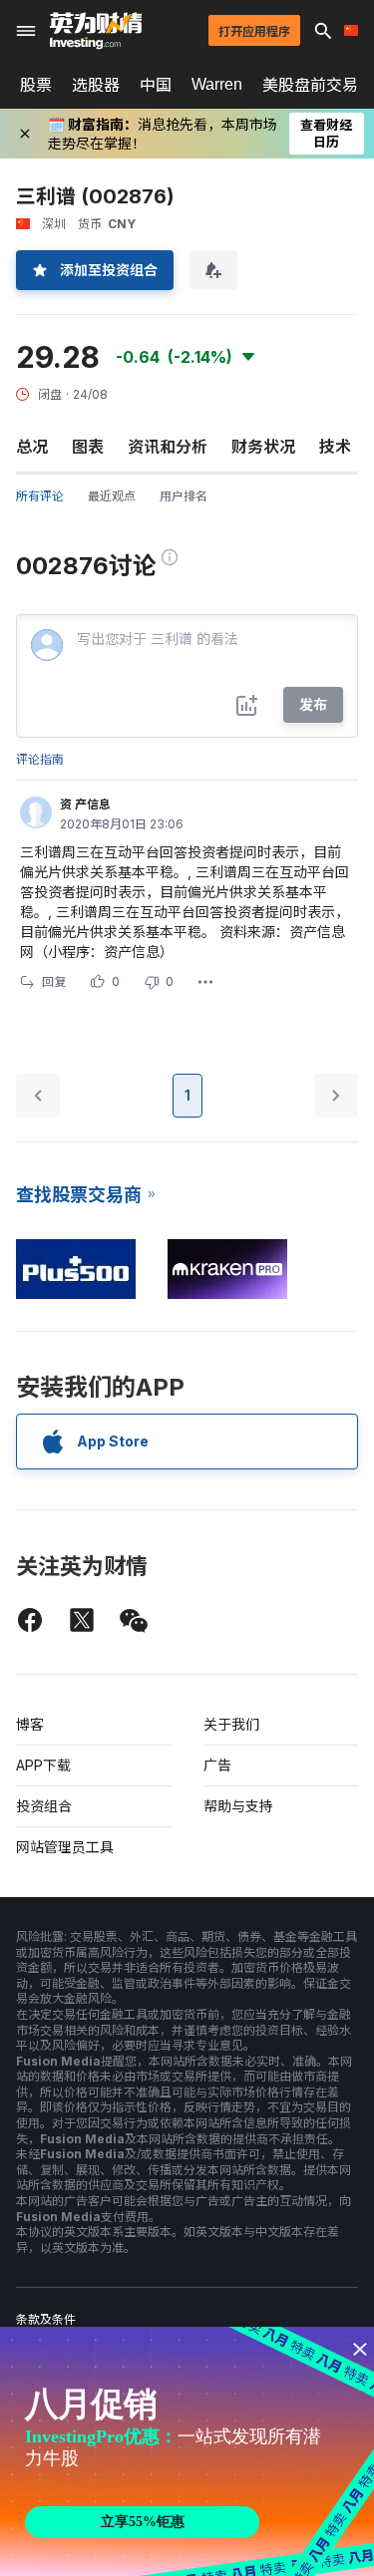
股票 (36, 85)
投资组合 (44, 1806)
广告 (217, 1765)
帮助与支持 (238, 1806)
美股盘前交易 (310, 85)
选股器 (96, 85)
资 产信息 (85, 804)
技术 (335, 447)
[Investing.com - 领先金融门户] (96, 31)
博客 (30, 1724)
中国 (156, 85)
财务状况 (263, 447)
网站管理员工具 (65, 1847)
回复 (54, 981)
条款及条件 (46, 2319)
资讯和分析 (168, 447)
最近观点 (112, 496)
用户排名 (184, 496)
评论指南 (40, 759)
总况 (32, 447)
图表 (88, 447)
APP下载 (43, 1765)
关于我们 (231, 1724)
